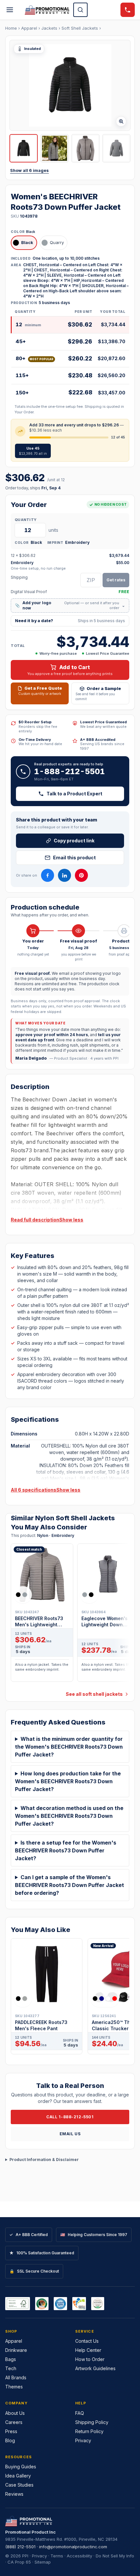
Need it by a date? (70, 621)
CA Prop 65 (19, 2562)
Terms (57, 2556)
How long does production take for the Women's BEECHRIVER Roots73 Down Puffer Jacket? (68, 1781)
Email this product (74, 858)
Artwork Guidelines (95, 2368)
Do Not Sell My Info (115, 2556)
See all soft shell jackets (94, 1694)
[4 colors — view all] (105, 1999)
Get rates (116, 580)
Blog (10, 2440)
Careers (14, 2422)
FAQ (80, 2413)
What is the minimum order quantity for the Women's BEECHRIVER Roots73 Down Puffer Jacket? (69, 1747)
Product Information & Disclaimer (44, 2160)
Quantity (26, 520)
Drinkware (16, 2350)
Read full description (35, 1220)
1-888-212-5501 (70, 771)
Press (11, 2431)
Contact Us (87, 2341)
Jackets (49, 28)
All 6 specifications (34, 1490)
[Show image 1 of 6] (24, 148)
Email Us (70, 2134)
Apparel (29, 28)
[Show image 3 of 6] (85, 148)
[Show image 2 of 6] (55, 148)
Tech (11, 2368)
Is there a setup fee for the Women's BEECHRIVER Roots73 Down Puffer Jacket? (66, 1850)
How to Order (90, 2359)
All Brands (16, 2377)
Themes (14, 2387)
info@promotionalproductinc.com (73, 2547)
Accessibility (79, 2556)
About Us (15, 2413)
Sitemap (43, 2562)
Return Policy (89, 2431)
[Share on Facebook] (48, 875)
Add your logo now (70, 605)
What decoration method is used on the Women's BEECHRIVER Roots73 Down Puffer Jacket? (69, 1816)
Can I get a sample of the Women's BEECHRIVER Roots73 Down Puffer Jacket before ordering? (70, 1885)
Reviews (14, 2494)
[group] (70, 1615)
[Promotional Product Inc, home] (47, 10)
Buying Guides (21, 2467)
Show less (71, 1220)
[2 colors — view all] (23, 1595)
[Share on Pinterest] (81, 875)
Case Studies (19, 2485)
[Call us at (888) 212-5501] (128, 10)
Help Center (88, 2350)
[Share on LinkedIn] (64, 875)
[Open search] (80, 10)
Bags (11, 2359)
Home (11, 28)
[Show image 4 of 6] (116, 148)
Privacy (83, 2440)
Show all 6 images (29, 170)
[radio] (24, 243)
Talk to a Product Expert (74, 794)
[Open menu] (10, 10)
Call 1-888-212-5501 (70, 2117)
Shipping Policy (92, 2422)
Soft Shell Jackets (80, 28)
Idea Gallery (18, 2476)
